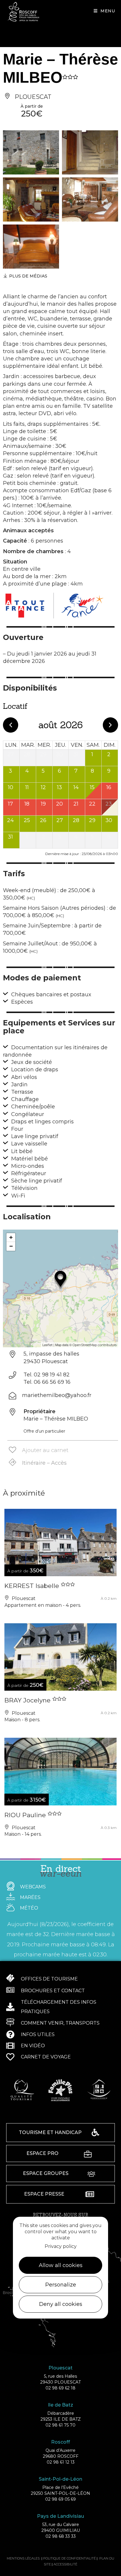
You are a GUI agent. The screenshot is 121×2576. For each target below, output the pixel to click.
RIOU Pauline (26, 1815)
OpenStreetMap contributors (95, 1345)
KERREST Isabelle (33, 1586)
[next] (110, 725)
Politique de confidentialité (69, 2558)
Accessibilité (65, 2564)
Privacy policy (61, 2246)
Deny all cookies (61, 2304)
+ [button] (11, 1237)
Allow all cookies (61, 2265)
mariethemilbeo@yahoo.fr (57, 1395)
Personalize (61, 2285)
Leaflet (47, 1345)
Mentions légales (23, 2558)
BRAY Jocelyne (28, 1700)
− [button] (11, 1246)
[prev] (11, 725)
